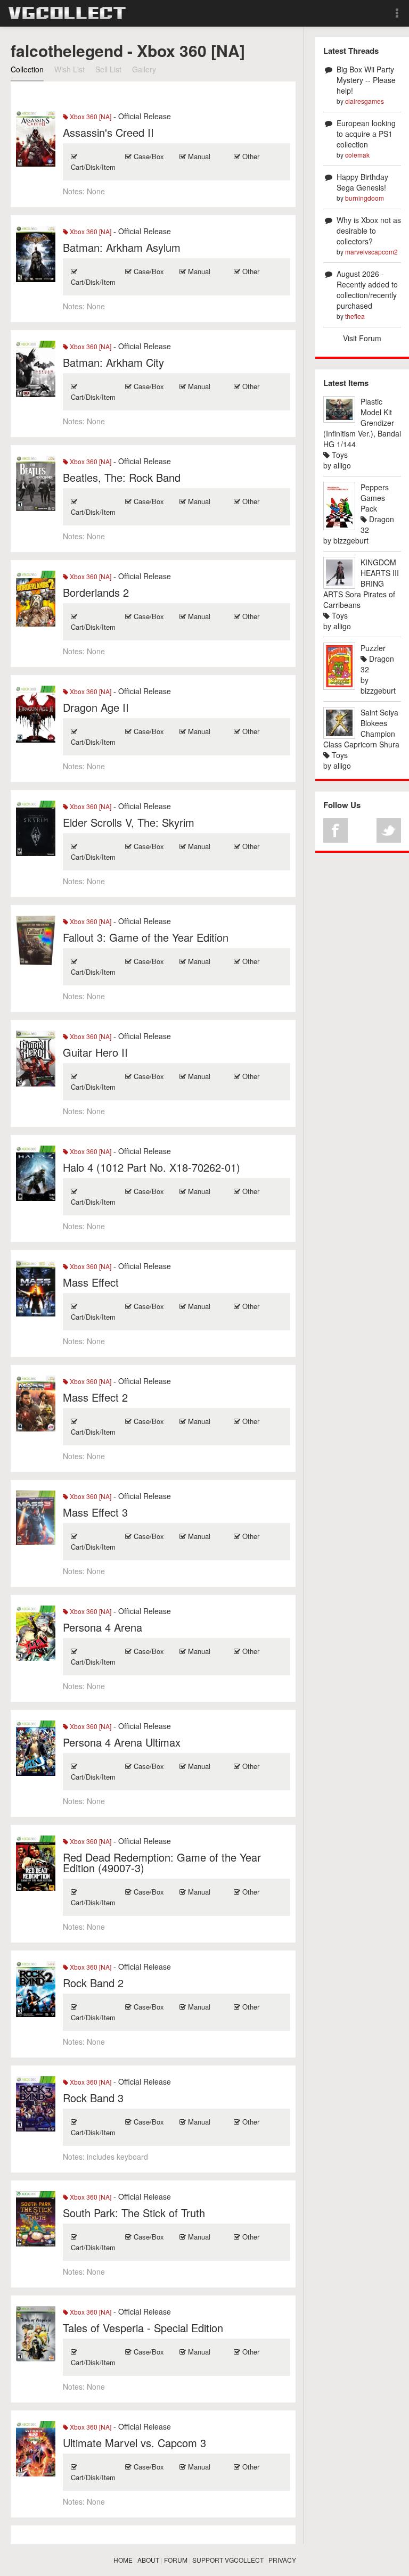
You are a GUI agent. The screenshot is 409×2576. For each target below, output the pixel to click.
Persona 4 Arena (103, 1627)
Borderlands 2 (96, 592)
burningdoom (365, 198)
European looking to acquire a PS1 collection (366, 134)
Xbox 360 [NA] (90, 116)
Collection (27, 69)
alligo (342, 465)
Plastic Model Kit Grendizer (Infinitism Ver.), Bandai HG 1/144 (362, 423)
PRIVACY (282, 2560)
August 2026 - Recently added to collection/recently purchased (367, 290)
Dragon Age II (96, 707)
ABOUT (148, 2560)
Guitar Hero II (95, 1052)
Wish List (69, 69)
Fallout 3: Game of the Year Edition (146, 937)
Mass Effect (91, 1282)
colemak (357, 155)
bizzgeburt (351, 540)
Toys (339, 455)
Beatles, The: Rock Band (122, 477)
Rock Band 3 (93, 2098)
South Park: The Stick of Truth (134, 2213)
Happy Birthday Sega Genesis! (362, 182)
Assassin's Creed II (108, 132)
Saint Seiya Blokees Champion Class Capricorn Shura (361, 728)
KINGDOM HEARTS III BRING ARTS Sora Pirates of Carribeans (361, 583)
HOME (123, 2560)
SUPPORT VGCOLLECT (228, 2560)
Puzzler (373, 648)
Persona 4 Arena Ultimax (122, 1742)
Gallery (144, 69)
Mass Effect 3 (95, 1512)
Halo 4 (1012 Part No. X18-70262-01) (152, 1167)
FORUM (176, 2560)
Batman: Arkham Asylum (122, 247)
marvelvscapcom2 (371, 252)
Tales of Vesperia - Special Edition (143, 2328)
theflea (355, 316)
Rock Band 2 (93, 1983)
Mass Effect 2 (95, 1397)
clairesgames (365, 101)
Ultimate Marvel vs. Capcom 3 (134, 2443)
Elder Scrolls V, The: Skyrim (129, 822)
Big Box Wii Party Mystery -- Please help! (366, 80)
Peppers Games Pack (375, 498)
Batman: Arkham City (113, 362)
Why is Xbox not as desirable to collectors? (369, 231)
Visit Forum (362, 338)
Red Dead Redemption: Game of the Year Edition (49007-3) (162, 1862)
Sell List (108, 69)
